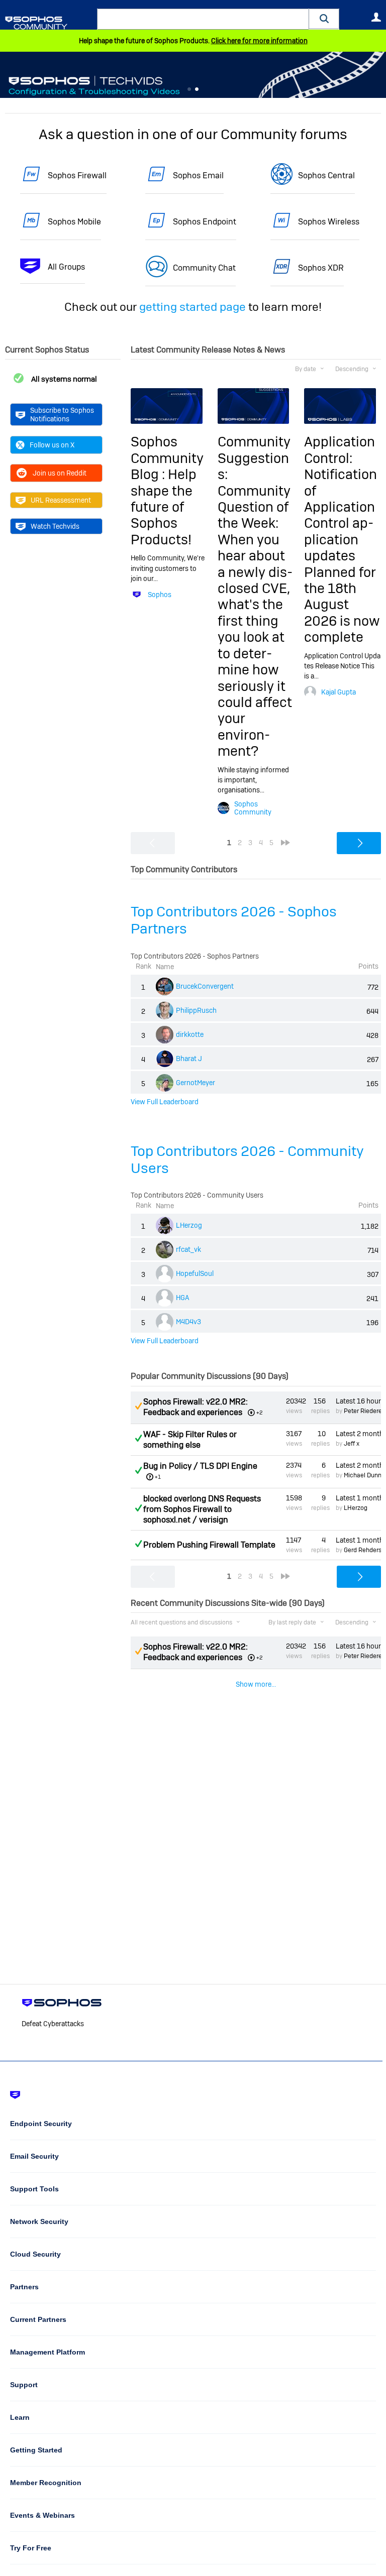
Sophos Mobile (74, 222)
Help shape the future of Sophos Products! (164, 507)
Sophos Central (326, 175)
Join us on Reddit (60, 473)
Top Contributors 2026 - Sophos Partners (234, 920)
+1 (158, 1477)
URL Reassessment (61, 500)
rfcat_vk (188, 1249)
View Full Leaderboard (165, 1102)
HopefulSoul (195, 1273)
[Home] (49, 23)
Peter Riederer (364, 1411)
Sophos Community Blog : (167, 458)
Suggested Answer (138, 1406)
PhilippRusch (196, 1010)
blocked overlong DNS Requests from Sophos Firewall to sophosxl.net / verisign (202, 1509)
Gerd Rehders (363, 1550)
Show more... (256, 1684)
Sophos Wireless (329, 222)
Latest (358, 1401)
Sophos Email (198, 175)
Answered (138, 1438)
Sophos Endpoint (205, 222)
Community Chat (204, 268)
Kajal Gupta (339, 692)
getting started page (192, 307)
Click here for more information (259, 41)
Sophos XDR (321, 268)
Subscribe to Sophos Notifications (62, 414)
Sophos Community (253, 808)
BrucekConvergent (205, 986)
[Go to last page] (285, 843)
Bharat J (189, 1059)
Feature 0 (189, 89)
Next (378, 75)
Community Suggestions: (254, 458)
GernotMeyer (196, 1083)
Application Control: (340, 450)
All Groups (66, 267)
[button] (324, 19)
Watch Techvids (55, 526)
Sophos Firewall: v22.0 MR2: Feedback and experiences (196, 1407)
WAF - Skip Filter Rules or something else (190, 1440)
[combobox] (203, 19)
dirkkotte (190, 1034)
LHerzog (189, 1225)
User (376, 17)
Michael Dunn (363, 1475)
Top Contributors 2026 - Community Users (247, 1160)
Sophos (160, 595)
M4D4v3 (188, 1322)
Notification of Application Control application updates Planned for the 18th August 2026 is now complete (342, 556)
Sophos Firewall (77, 175)
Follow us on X (52, 445)
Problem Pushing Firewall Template (209, 1545)
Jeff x (352, 1444)
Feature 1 (197, 89)
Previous (8, 75)
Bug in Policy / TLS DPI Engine (200, 1466)
